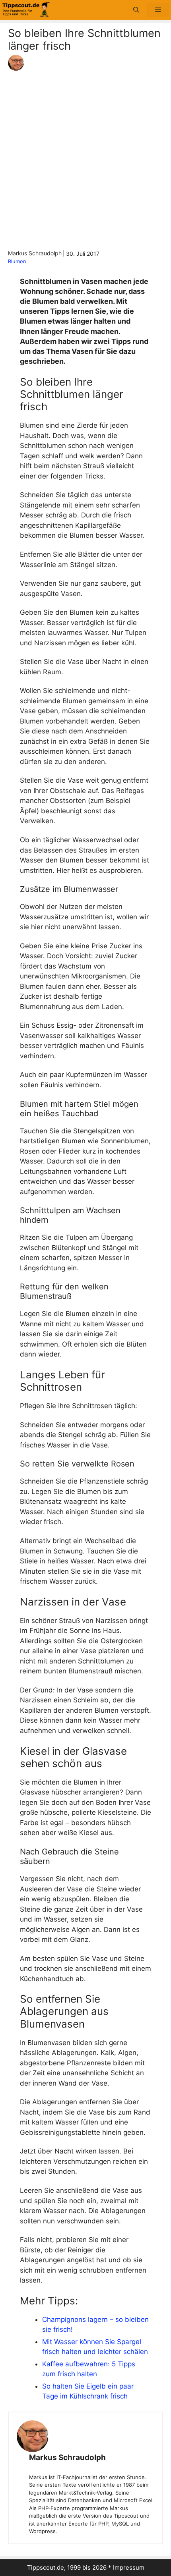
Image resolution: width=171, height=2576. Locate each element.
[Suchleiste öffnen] (136, 10)
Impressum (129, 2567)
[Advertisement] (85, 160)
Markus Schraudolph (67, 2457)
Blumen (17, 261)
